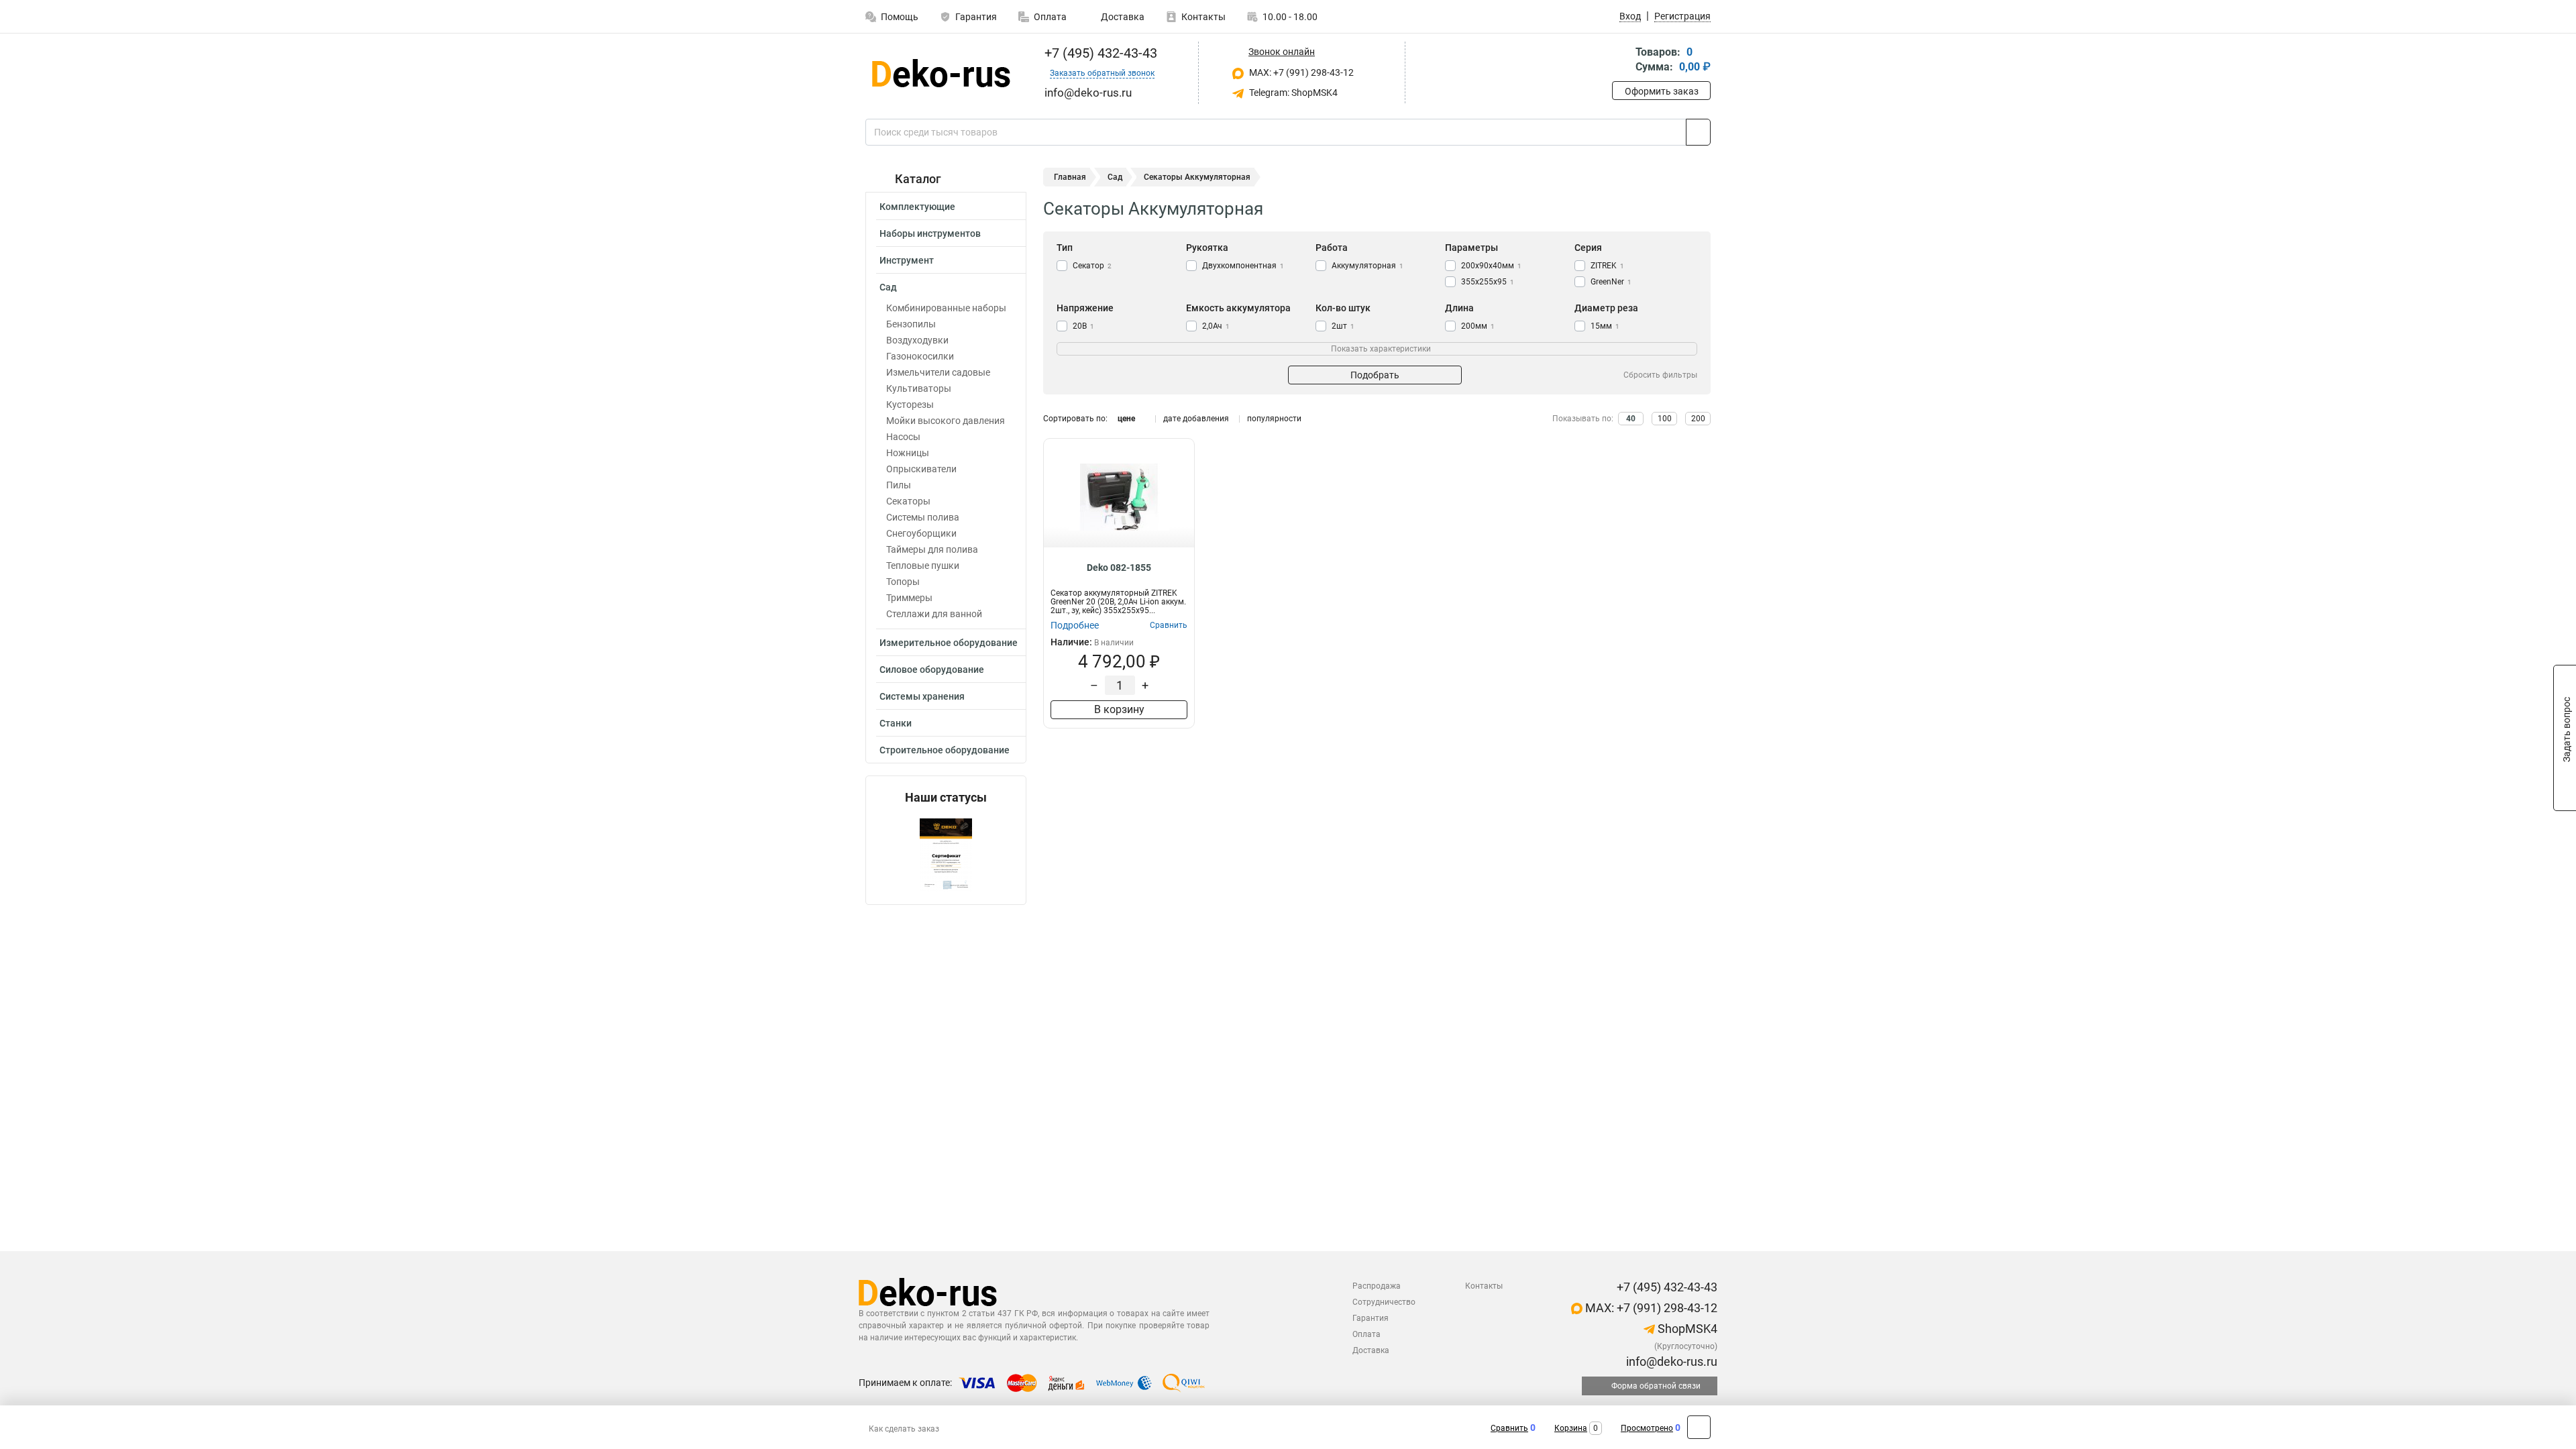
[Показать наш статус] (946, 854)
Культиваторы (919, 388)
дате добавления (1196, 419)
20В (1083, 326)
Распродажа (1377, 1286)
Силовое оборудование (932, 669)
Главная (1070, 177)
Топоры (903, 582)
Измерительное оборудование (949, 643)
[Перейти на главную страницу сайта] (941, 73)
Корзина (1571, 1428)
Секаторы (908, 501)
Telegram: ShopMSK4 (1292, 93)
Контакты (1203, 17)
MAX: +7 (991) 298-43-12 (1300, 72)
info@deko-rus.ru (1670, 1361)
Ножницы (908, 453)
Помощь (900, 17)
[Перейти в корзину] (1621, 61)
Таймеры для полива (932, 549)
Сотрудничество (1384, 1302)
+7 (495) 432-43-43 (1099, 53)
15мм (1605, 326)
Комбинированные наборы (946, 308)
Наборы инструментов (930, 233)
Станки (896, 723)
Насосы (903, 437)
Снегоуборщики (921, 533)
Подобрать (1375, 375)
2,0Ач (1216, 326)
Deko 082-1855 (1119, 568)
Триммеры (909, 598)
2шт (1343, 326)
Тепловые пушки (923, 566)
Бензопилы (911, 324)
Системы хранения (922, 696)
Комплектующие (917, 207)
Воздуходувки (917, 340)
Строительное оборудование (945, 750)
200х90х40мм (1491, 266)
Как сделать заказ (904, 1429)
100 (1665, 419)
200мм (1478, 326)
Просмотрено (1647, 1428)
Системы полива (923, 517)
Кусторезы (910, 405)
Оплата (1050, 17)
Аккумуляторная (1367, 266)
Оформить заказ (1662, 91)
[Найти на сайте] (1698, 132)
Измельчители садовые (938, 372)
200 (1698, 419)
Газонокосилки (920, 356)
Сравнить (1509, 1428)
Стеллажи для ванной (934, 614)
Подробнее (1075, 625)
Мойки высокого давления (946, 421)
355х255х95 (1488, 282)
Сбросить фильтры (1660, 375)
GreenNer (1611, 282)
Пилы (899, 485)
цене (1126, 419)
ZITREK (1607, 266)
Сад (888, 287)
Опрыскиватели (921, 469)
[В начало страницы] (1699, 1427)
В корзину (1119, 709)
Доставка (1122, 17)
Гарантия (976, 17)
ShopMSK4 (1686, 1329)
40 (1631, 419)
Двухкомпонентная (1243, 266)
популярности (1274, 419)
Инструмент (907, 260)
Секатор (1092, 266)
